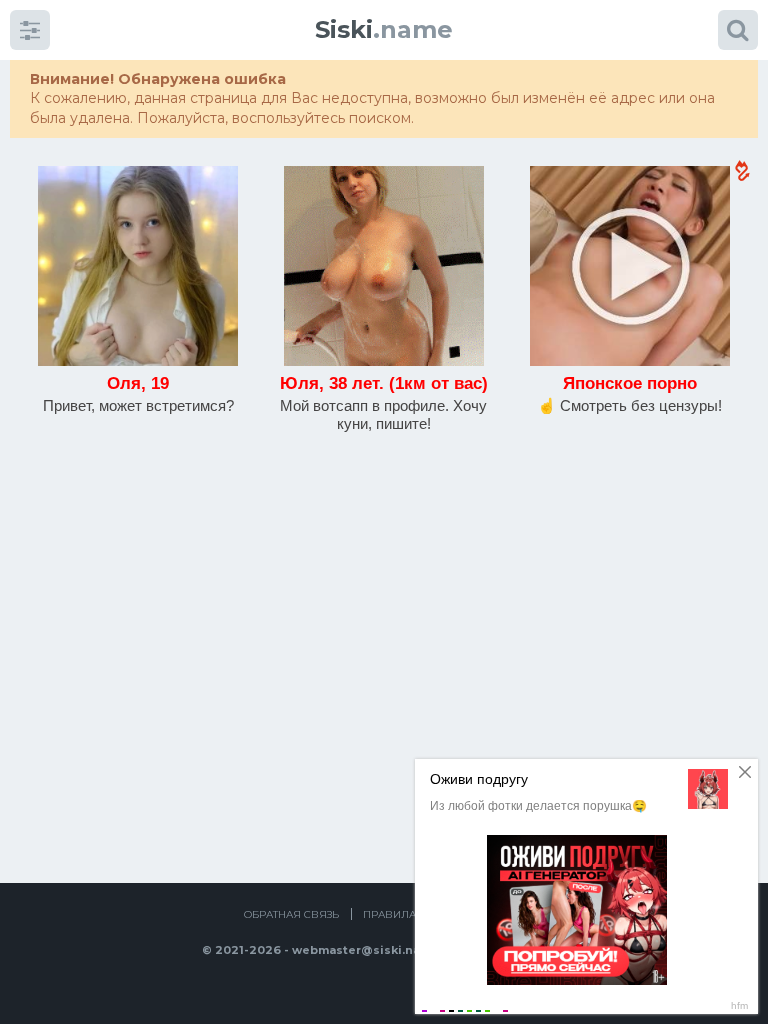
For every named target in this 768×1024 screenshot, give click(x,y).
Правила (389, 914)
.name (384, 29)
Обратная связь (291, 914)
